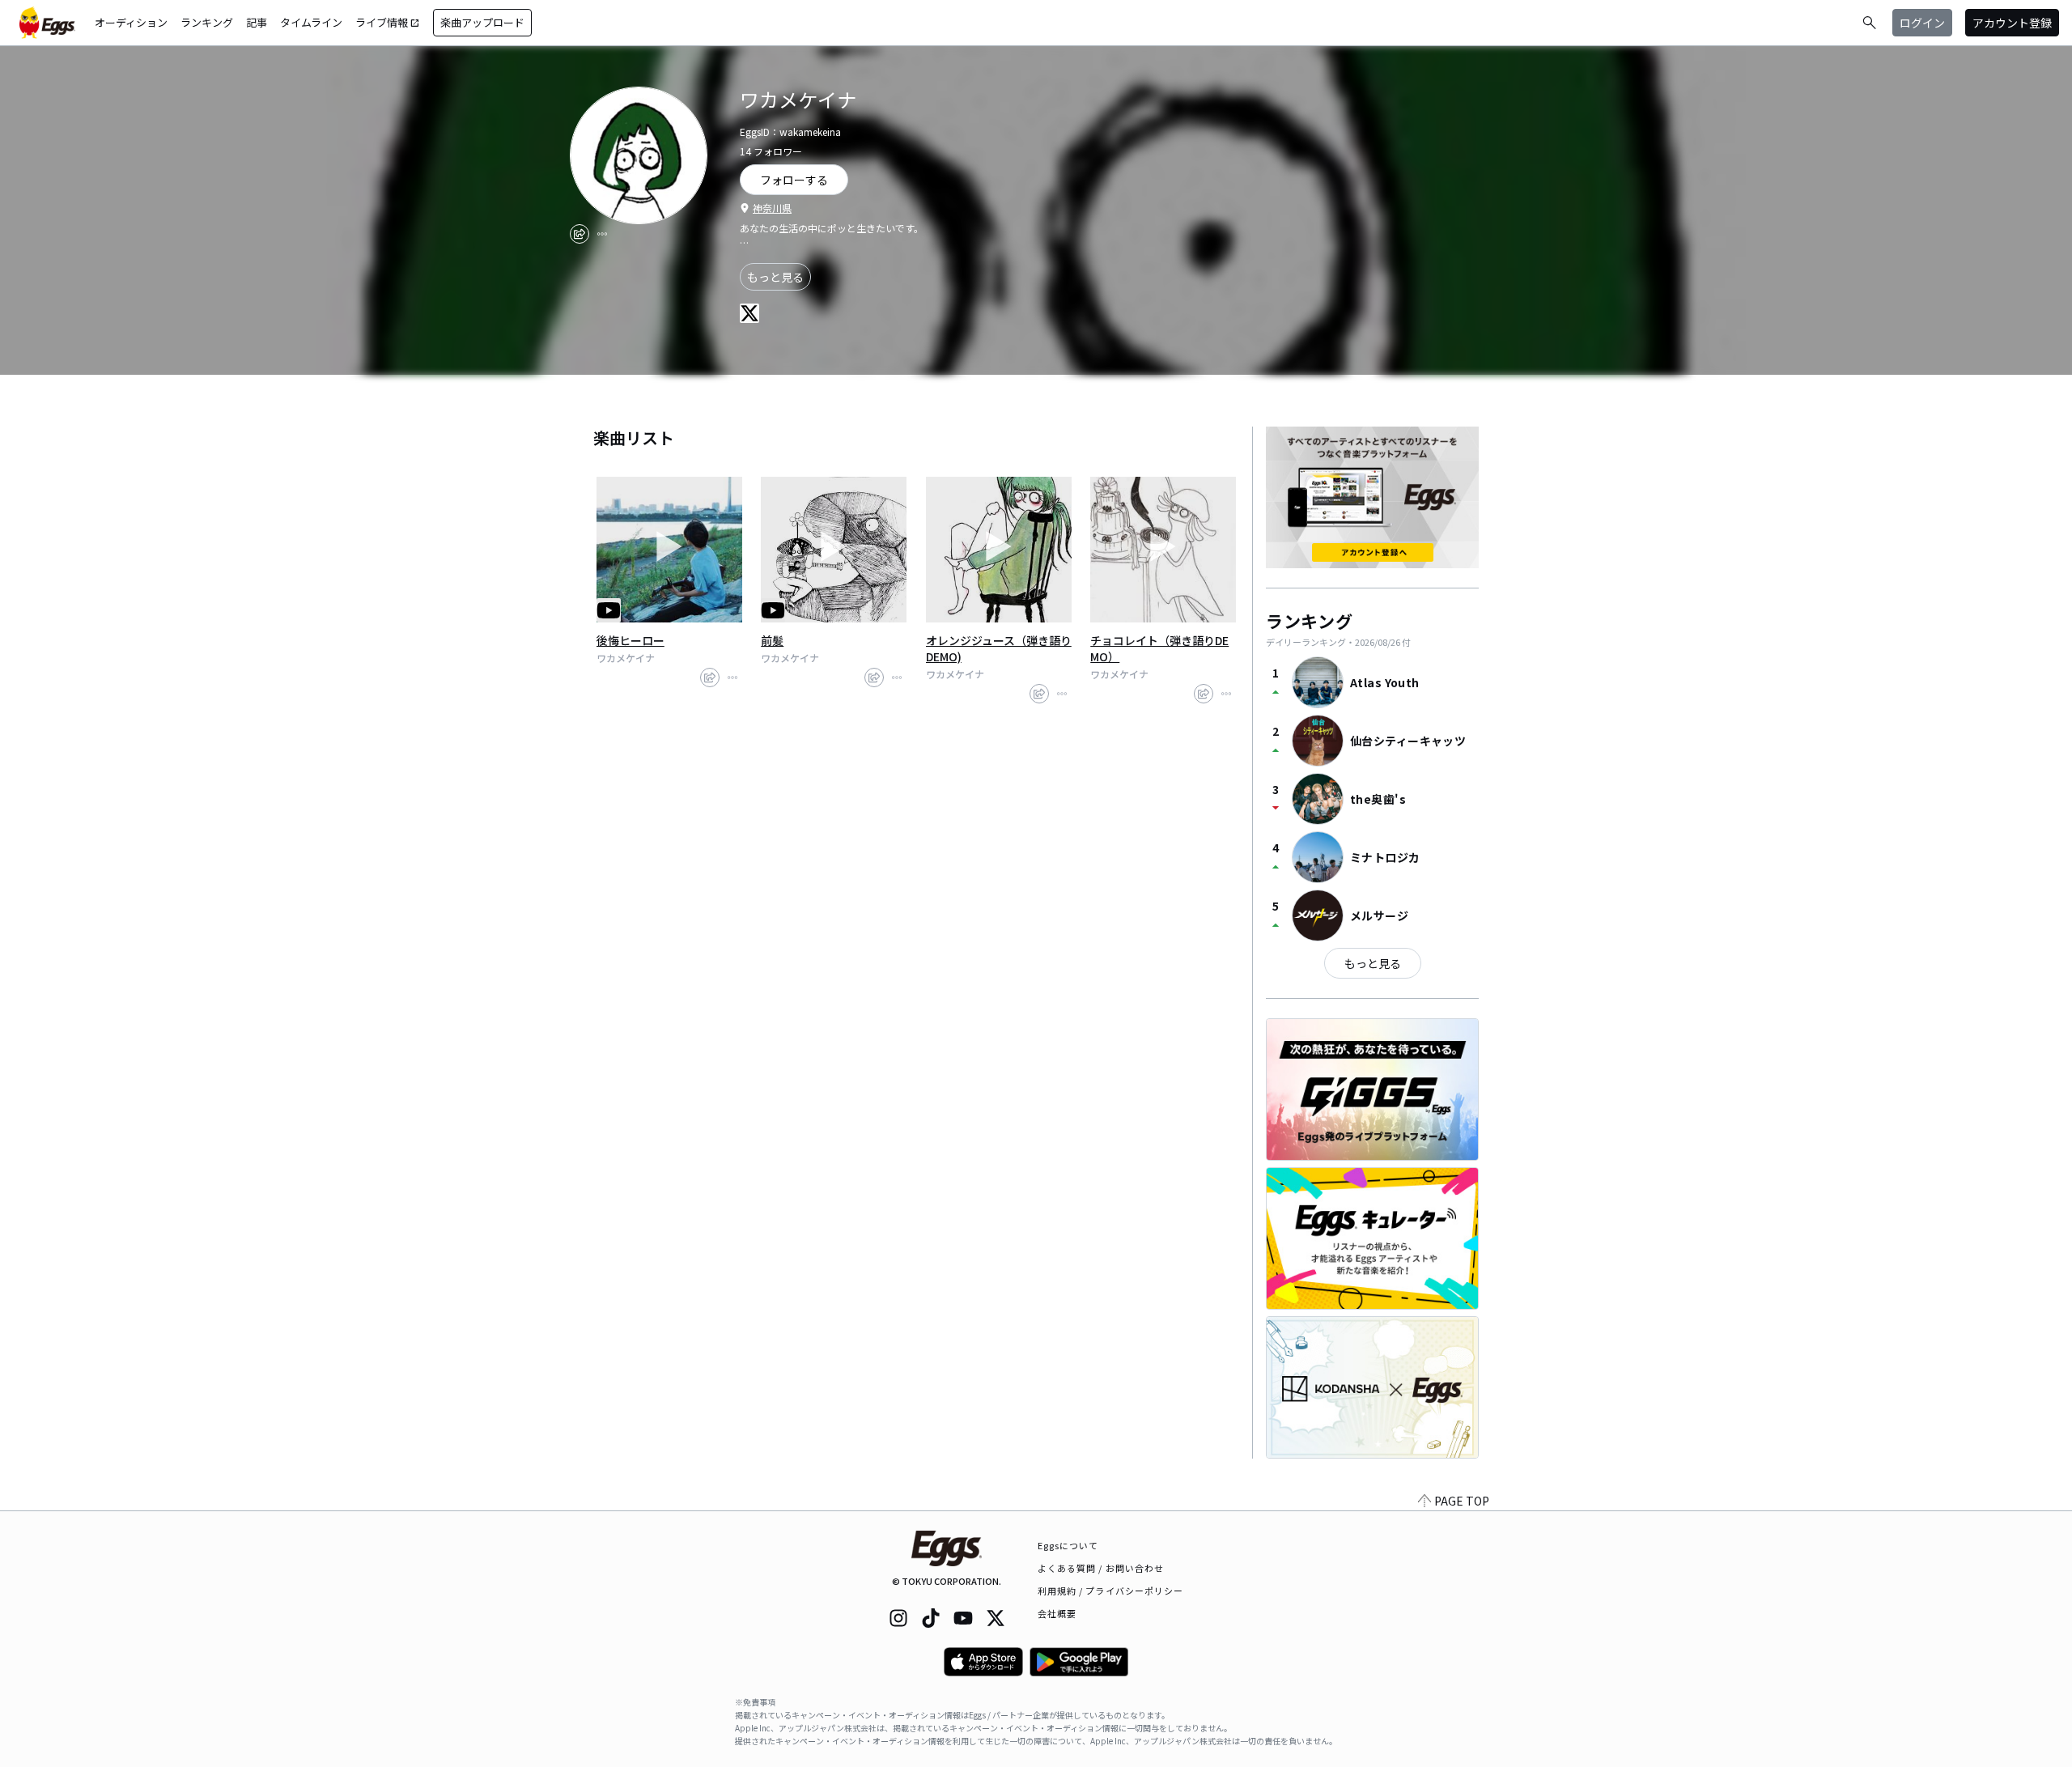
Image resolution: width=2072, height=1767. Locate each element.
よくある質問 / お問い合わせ (1101, 1568)
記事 (257, 22)
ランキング (207, 22)
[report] (602, 234)
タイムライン (311, 22)
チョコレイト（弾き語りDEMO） (1159, 648)
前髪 (772, 640)
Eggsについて (1068, 1545)
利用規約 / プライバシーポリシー (1111, 1591)
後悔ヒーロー (631, 640)
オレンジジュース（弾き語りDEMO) (999, 648)
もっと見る (775, 277)
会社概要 (1057, 1613)
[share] (580, 234)
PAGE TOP (1462, 1501)
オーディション (131, 22)
